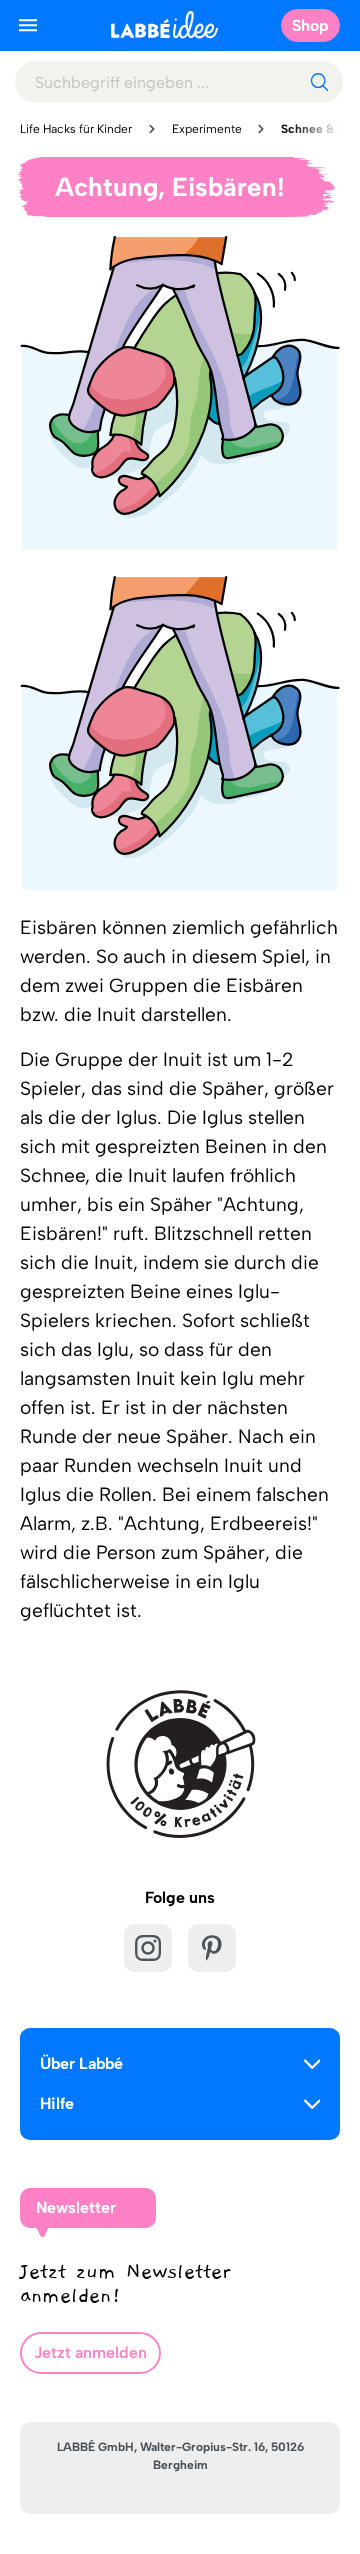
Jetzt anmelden (90, 2352)
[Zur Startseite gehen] (164, 24)
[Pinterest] (212, 1948)
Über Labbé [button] (81, 2063)
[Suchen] (319, 82)
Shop (310, 25)
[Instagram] (148, 1948)
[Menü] (28, 25)
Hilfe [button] (57, 2103)
